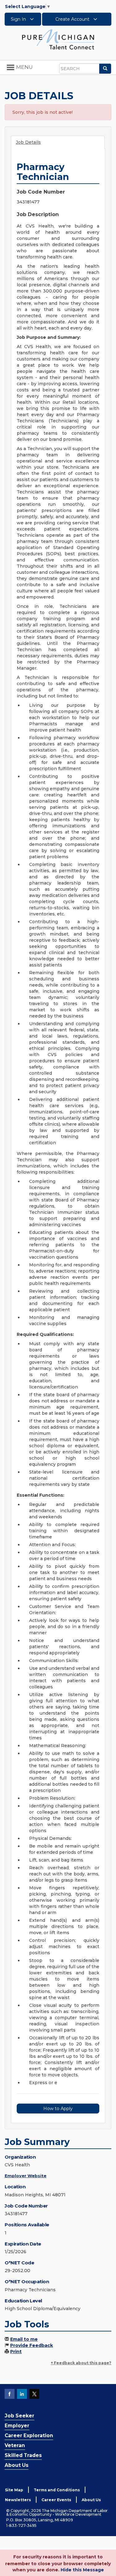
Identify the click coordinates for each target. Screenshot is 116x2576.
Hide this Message (82, 2570)
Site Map (14, 2490)
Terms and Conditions (57, 2490)
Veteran (15, 2445)
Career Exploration (29, 2435)
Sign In (19, 19)
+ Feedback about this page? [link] (81, 2363)
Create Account (73, 19)
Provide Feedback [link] (32, 2345)
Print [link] (16, 2352)
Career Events (56, 2500)
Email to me (24, 2339)
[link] (58, 39)
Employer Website (26, 2176)
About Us (17, 2465)
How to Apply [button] (58, 2109)
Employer (17, 2426)
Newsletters (18, 2500)
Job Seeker (19, 2416)
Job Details (28, 142)
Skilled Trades (23, 2455)
